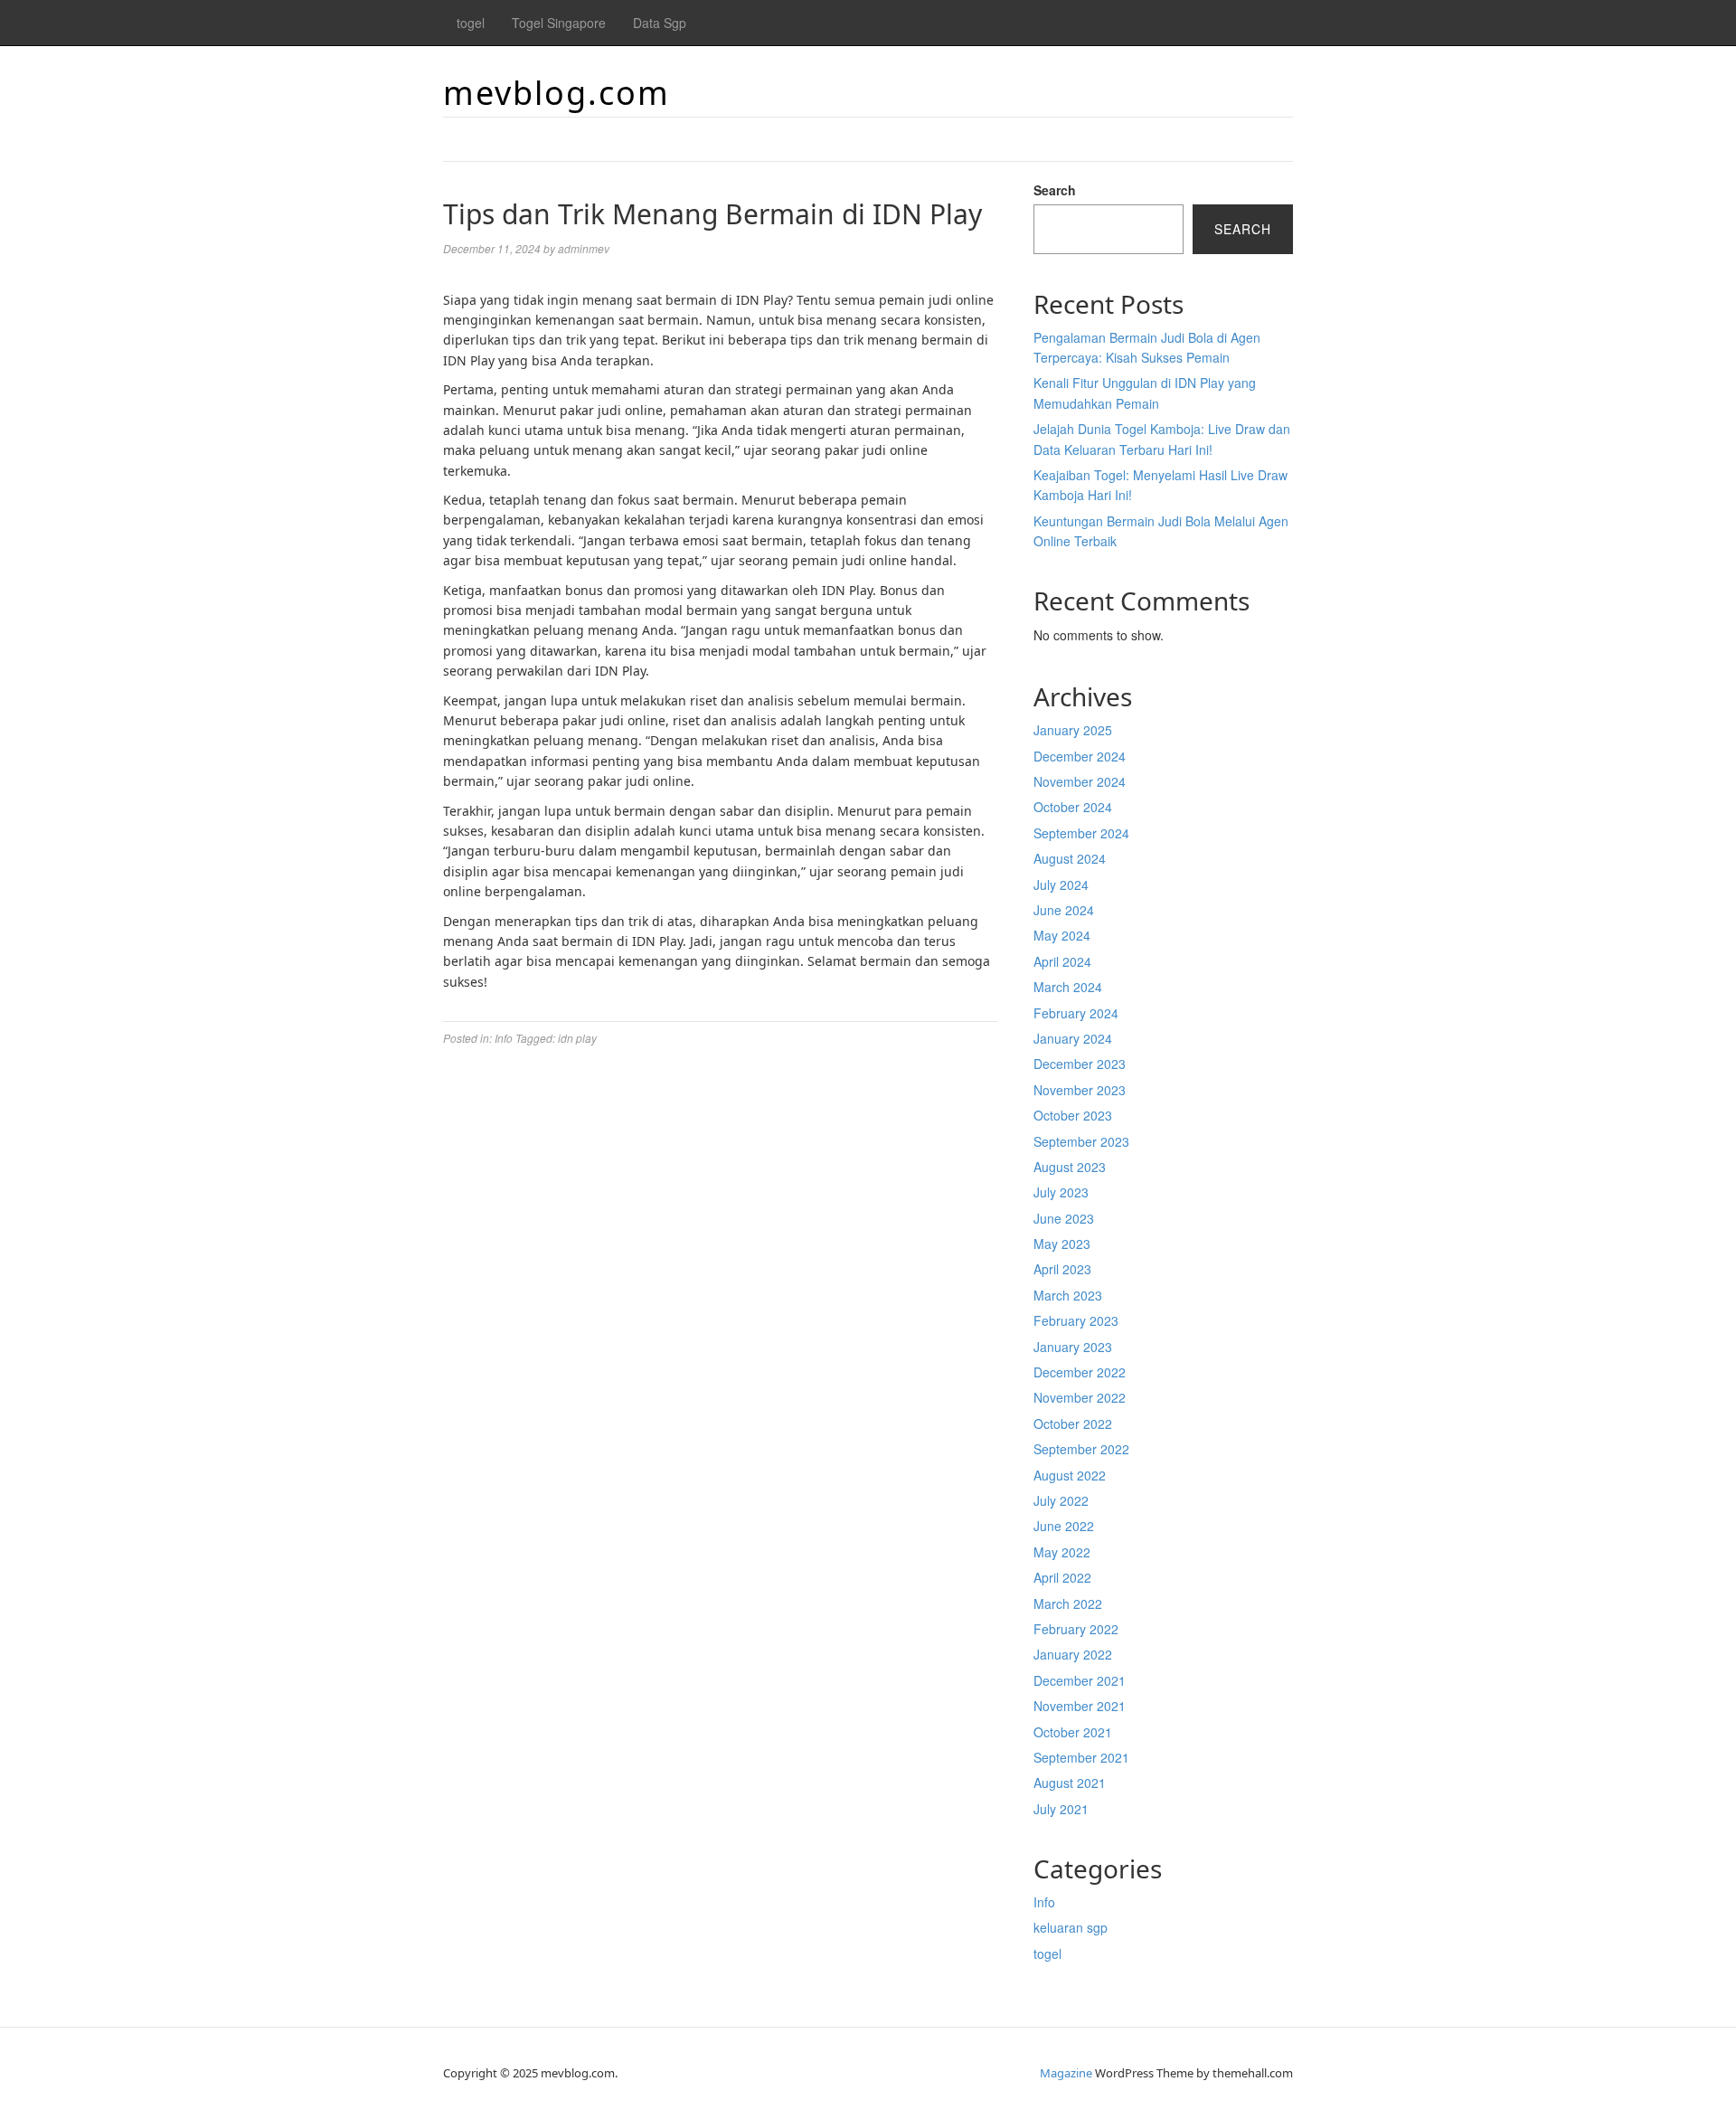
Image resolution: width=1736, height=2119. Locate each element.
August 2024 (1070, 858)
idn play (577, 1038)
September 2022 (1081, 1449)
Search (1055, 190)
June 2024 (1064, 910)
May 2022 (1062, 1552)
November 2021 (1080, 1706)
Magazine (1066, 2073)
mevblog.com (557, 93)
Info (504, 1038)
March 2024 (1068, 987)
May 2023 (1062, 1244)
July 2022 (1061, 1500)
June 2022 (1064, 1526)
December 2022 (1080, 1372)
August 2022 (1070, 1475)
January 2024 (1073, 1038)
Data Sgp (660, 23)
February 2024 (1076, 1013)
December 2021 (1080, 1680)
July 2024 (1061, 884)
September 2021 (1081, 1757)
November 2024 (1080, 781)
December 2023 (1080, 1064)
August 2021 (1070, 1783)
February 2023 (1076, 1320)
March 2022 (1068, 1603)
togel (471, 23)
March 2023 (1068, 1295)
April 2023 (1062, 1269)
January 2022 (1073, 1654)
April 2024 (1062, 961)
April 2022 (1062, 1577)
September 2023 (1081, 1141)
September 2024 (1081, 833)
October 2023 (1073, 1115)
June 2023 (1064, 1218)
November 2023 (1080, 1090)
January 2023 (1073, 1347)
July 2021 (1061, 1809)
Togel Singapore (559, 23)
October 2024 (1073, 807)
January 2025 (1073, 730)
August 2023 (1070, 1167)
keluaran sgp (1071, 1927)
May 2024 (1062, 935)
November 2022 (1080, 1397)
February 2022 (1076, 1629)
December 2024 (1080, 756)
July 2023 (1061, 1192)
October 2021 (1073, 1732)
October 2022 (1073, 1424)
